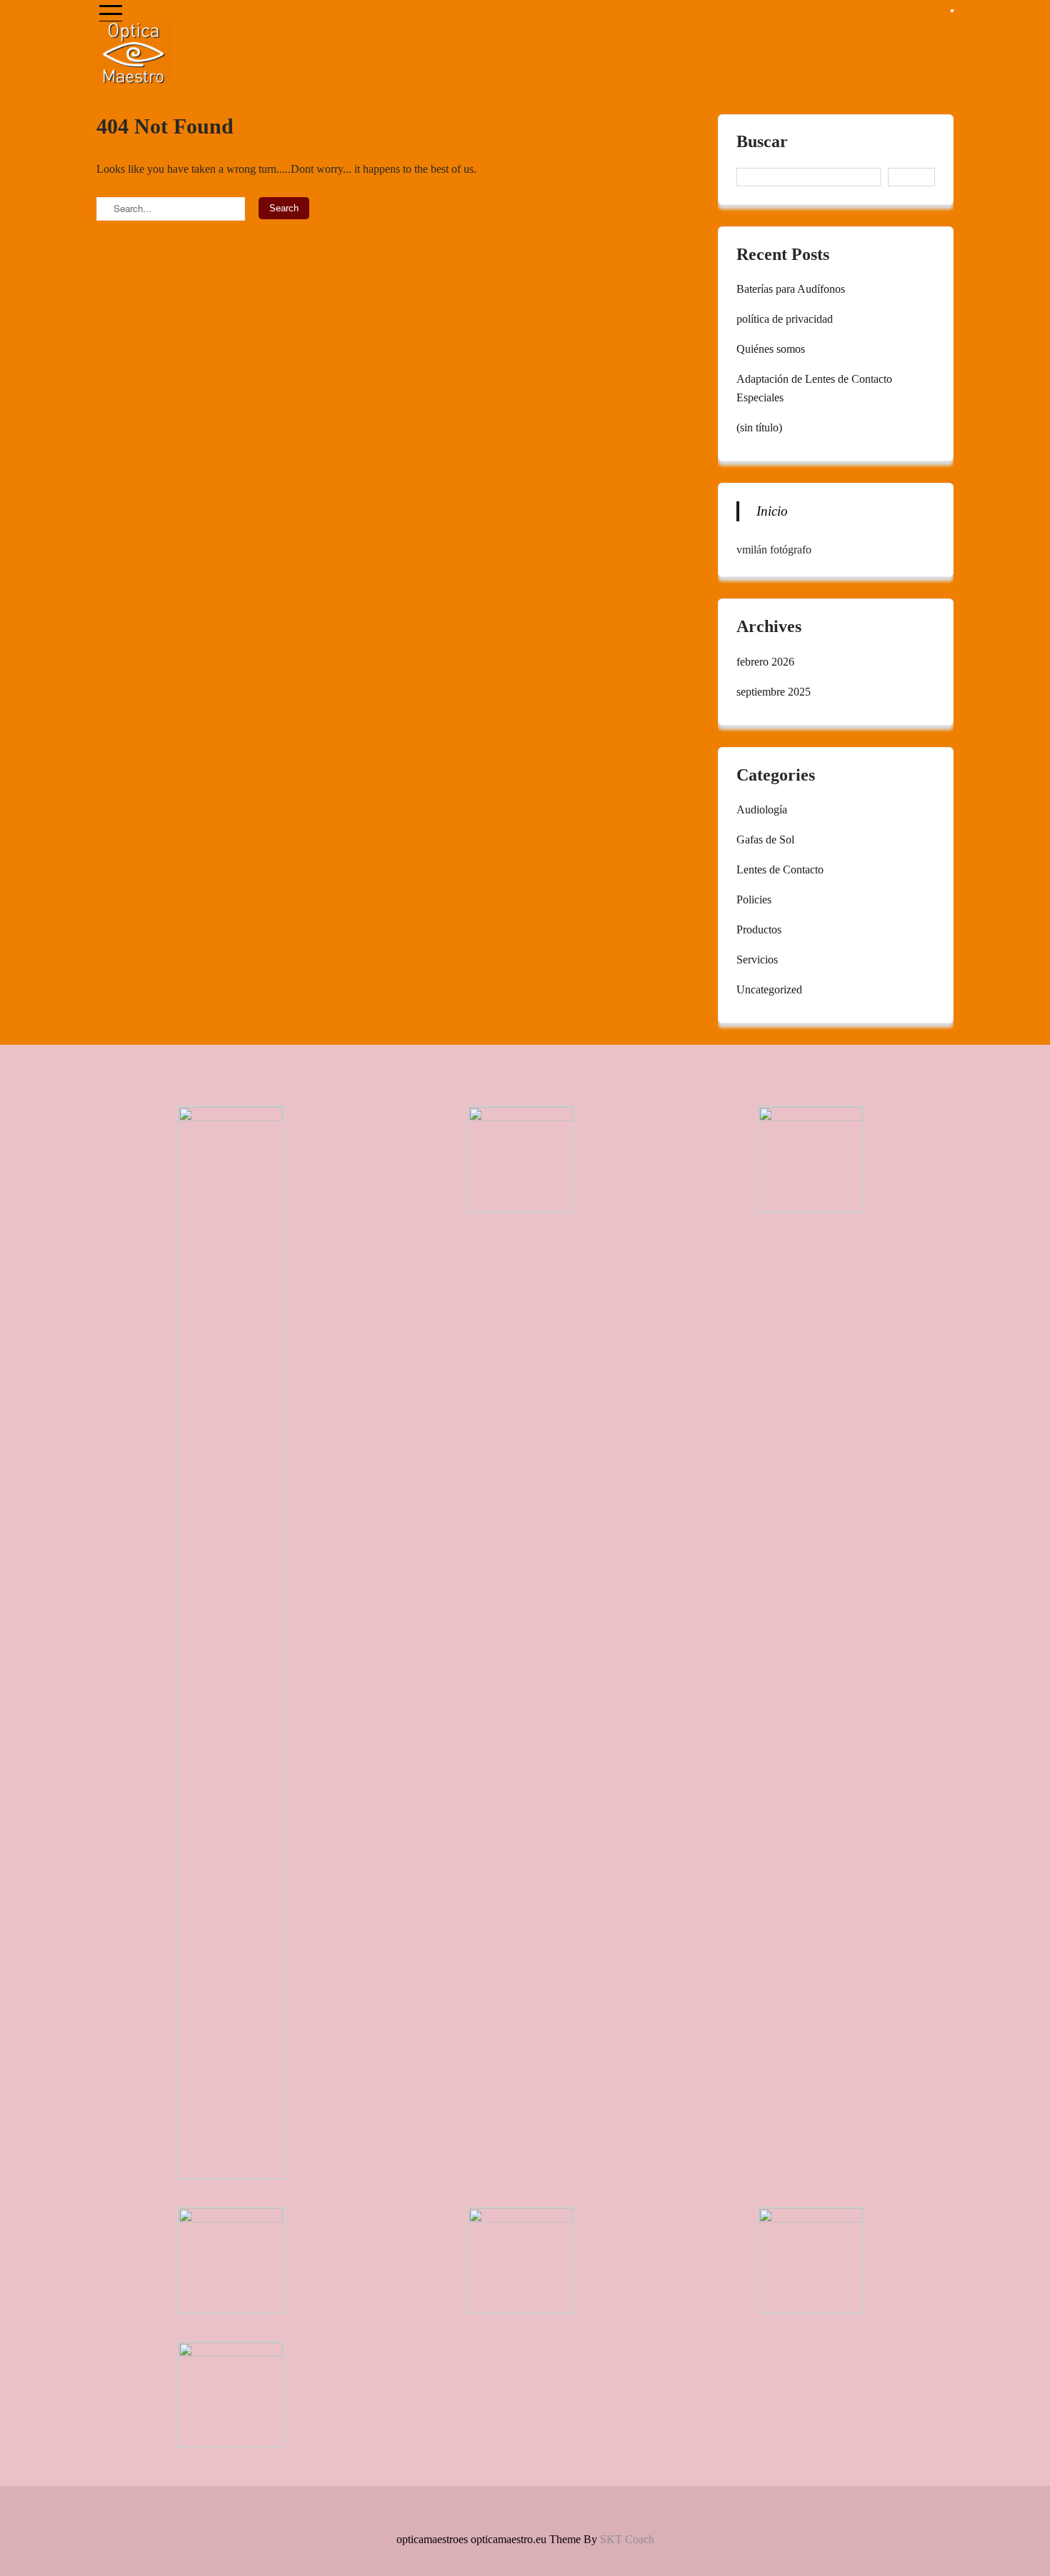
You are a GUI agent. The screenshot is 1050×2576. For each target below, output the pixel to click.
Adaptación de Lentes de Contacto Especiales (814, 388)
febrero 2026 (765, 662)
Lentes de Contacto (780, 869)
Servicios (757, 959)
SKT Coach (627, 2539)
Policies (754, 899)
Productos (759, 929)
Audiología (762, 810)
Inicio (772, 511)
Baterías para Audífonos (791, 289)
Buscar (762, 142)
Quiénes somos (771, 349)
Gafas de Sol (765, 840)
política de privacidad (785, 319)
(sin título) (759, 427)
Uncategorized (769, 989)
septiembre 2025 (774, 692)
